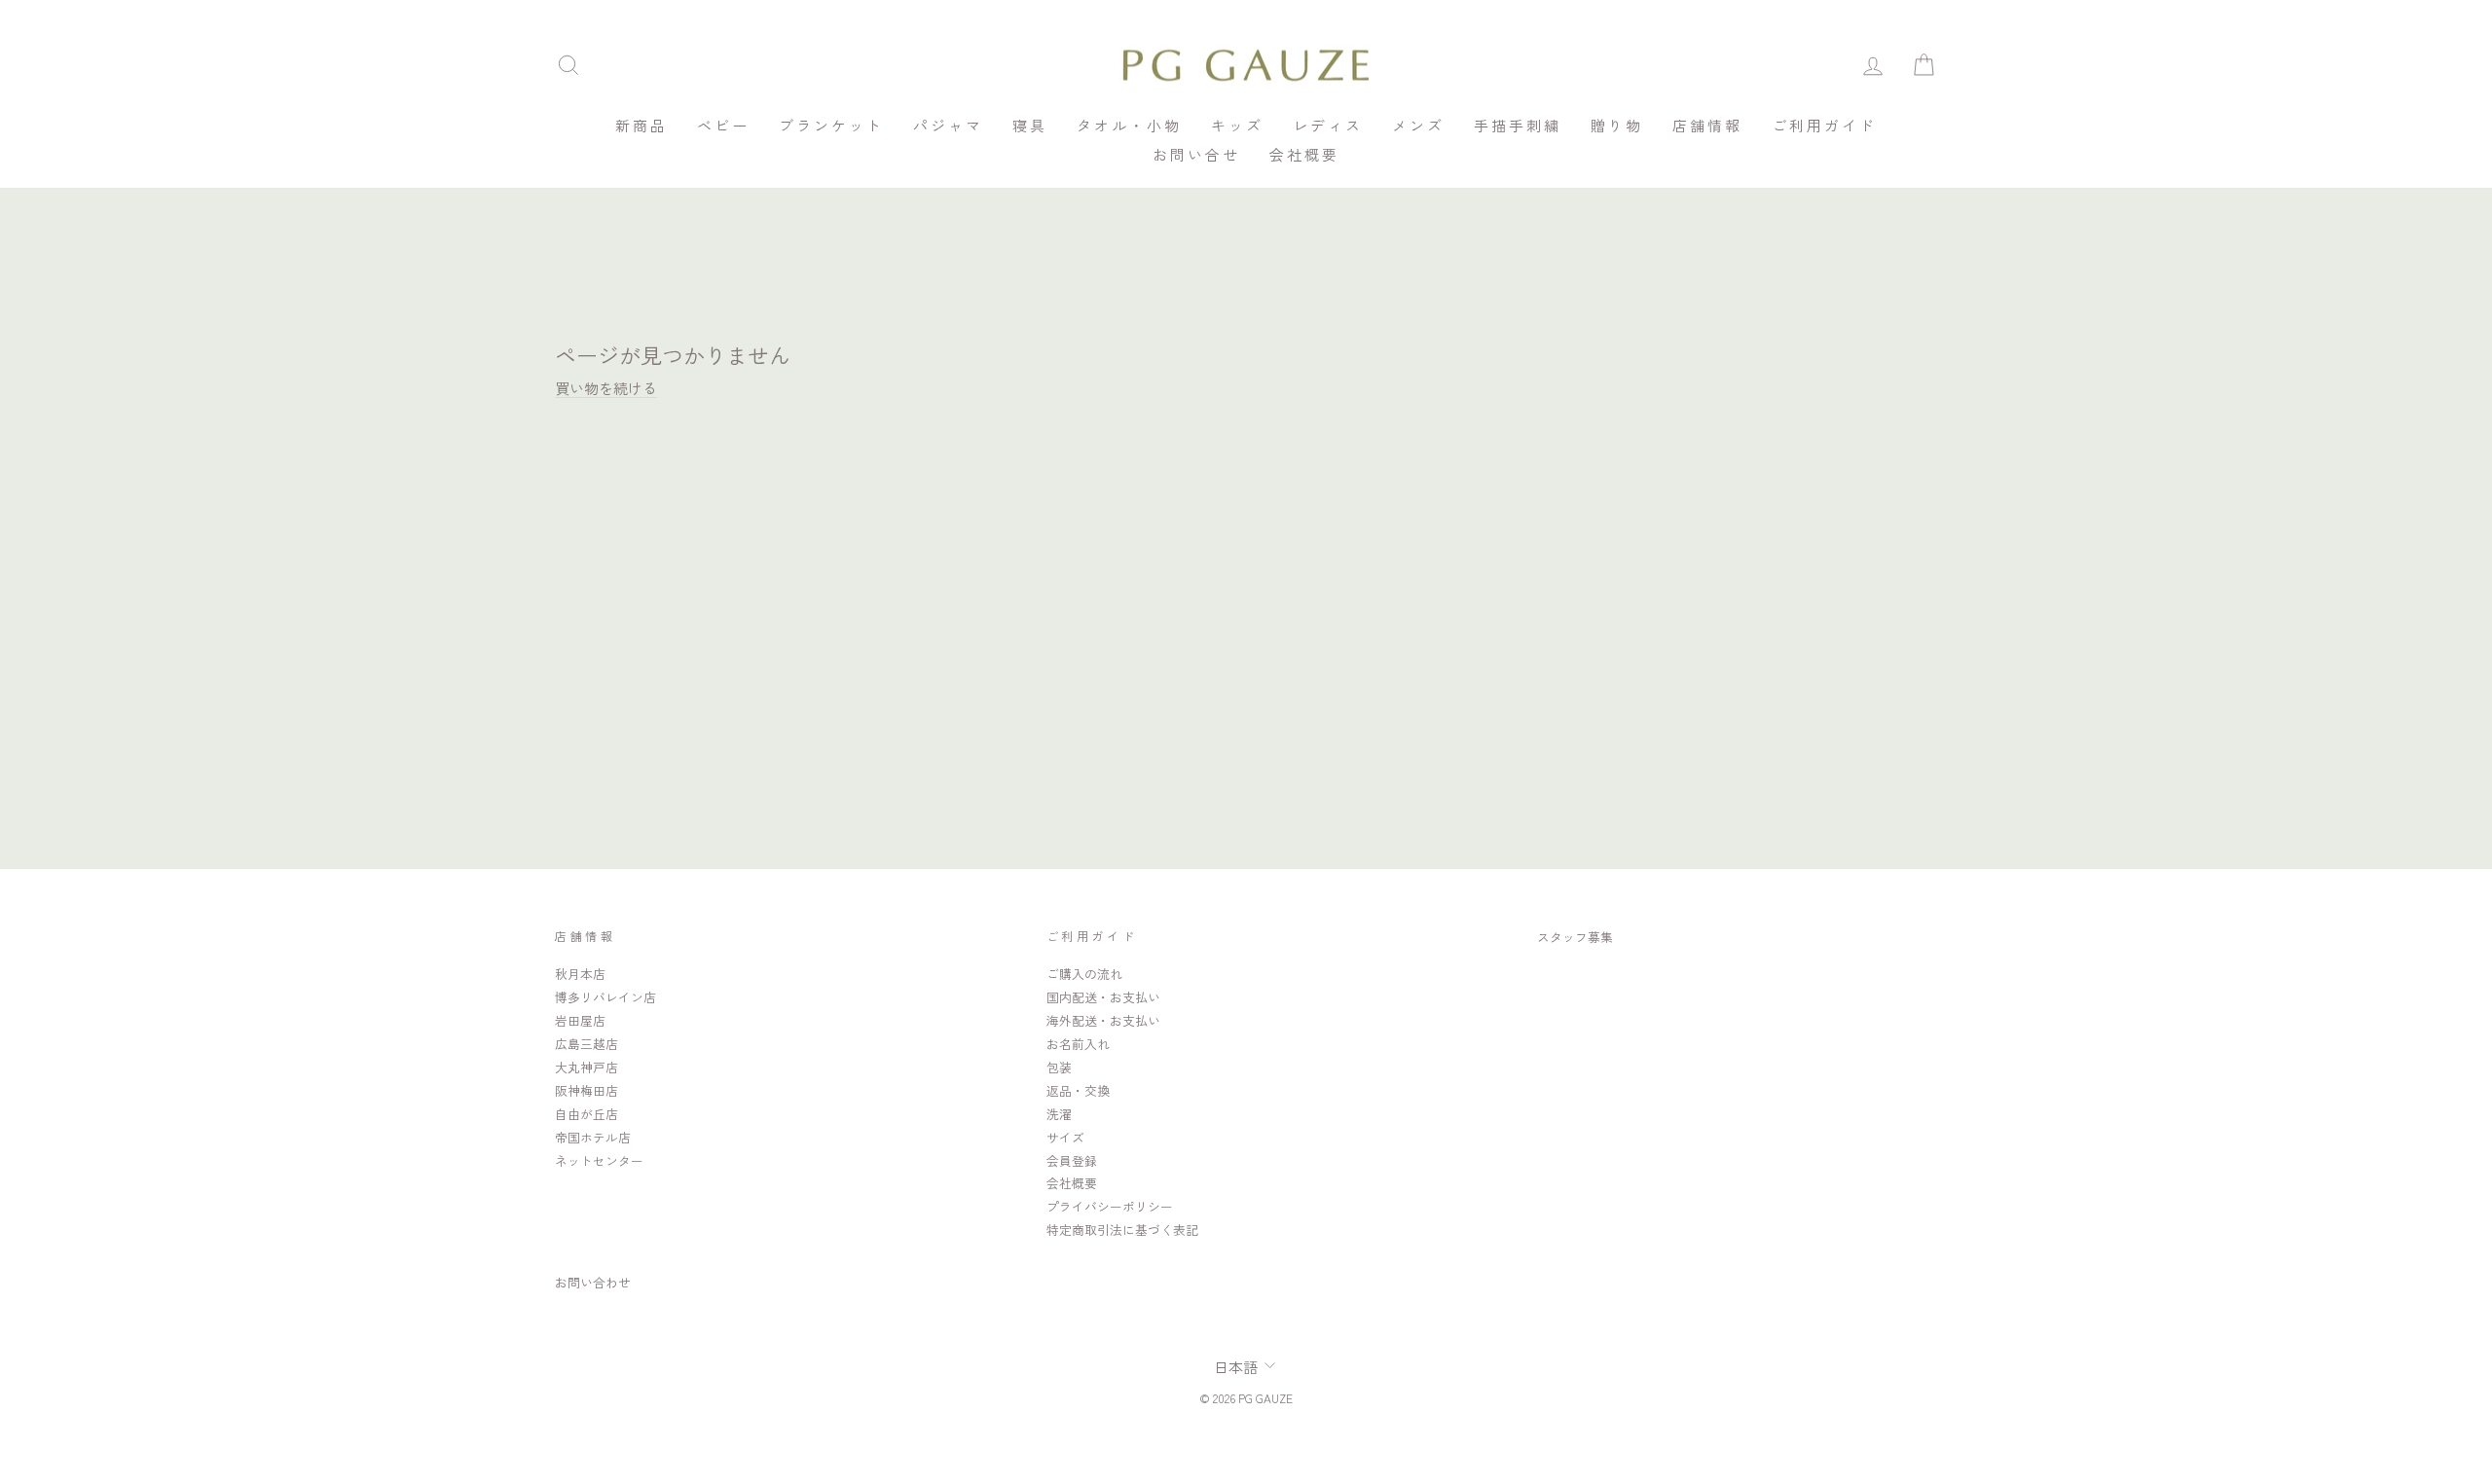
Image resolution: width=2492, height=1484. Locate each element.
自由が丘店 (586, 1114)
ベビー (723, 125)
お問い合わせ (593, 1282)
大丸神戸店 (586, 1067)
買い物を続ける (606, 388)
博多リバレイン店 (605, 997)
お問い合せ (1196, 154)
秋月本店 (580, 974)
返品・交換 (1078, 1090)
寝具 (1030, 125)
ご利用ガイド (1824, 125)
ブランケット (831, 125)
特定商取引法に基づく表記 (1122, 1230)
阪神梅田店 (586, 1090)
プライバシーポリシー (1110, 1206)
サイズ (1065, 1137)
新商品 (641, 125)
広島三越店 (586, 1044)
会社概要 (1304, 154)
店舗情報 (1707, 125)
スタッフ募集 (1575, 937)
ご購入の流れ (1084, 974)
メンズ (1418, 125)
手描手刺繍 (1518, 125)
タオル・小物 (1129, 125)
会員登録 (1072, 1160)
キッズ (1237, 125)
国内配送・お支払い (1103, 997)
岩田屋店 (580, 1020)
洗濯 (1059, 1114)
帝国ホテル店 (593, 1137)
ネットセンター (599, 1160)
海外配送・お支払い (1103, 1020)
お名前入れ (1078, 1044)
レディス (1328, 125)
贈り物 (1617, 125)
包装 (1059, 1067)
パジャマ (948, 125)
